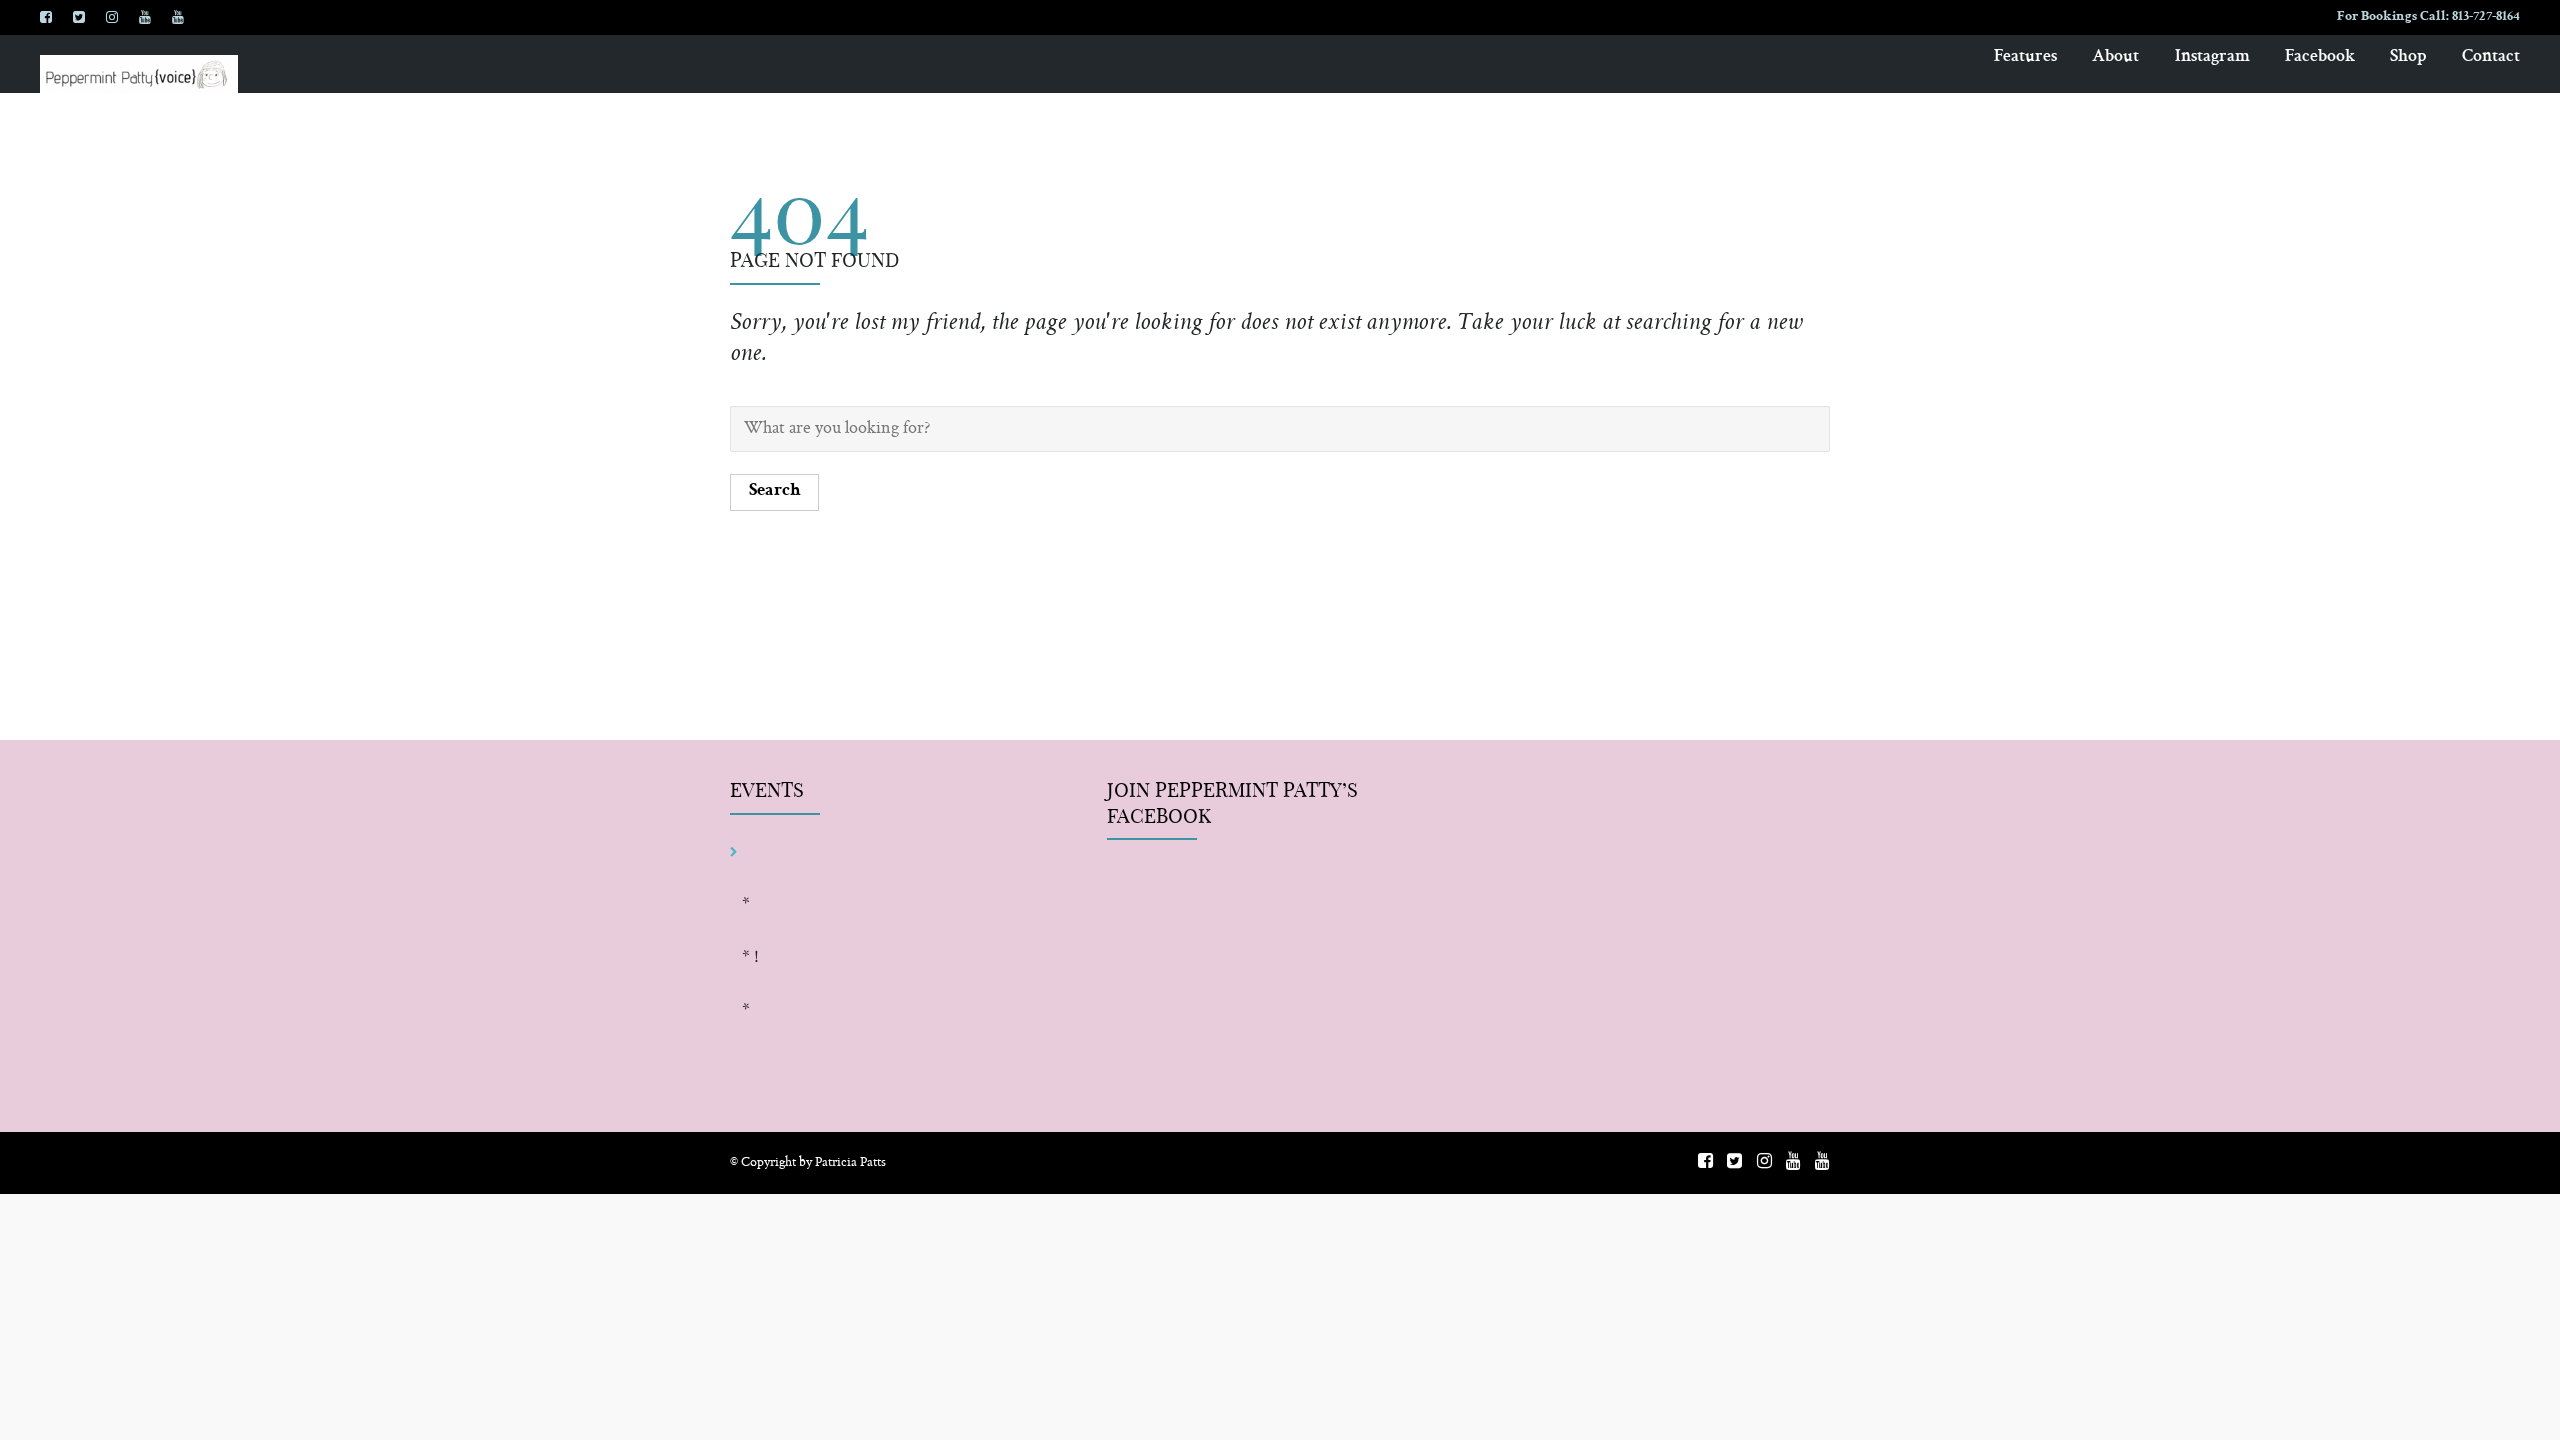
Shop (2408, 57)
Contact (2491, 57)
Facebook (2320, 57)
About (2115, 57)
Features (2025, 57)
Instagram (2212, 57)
